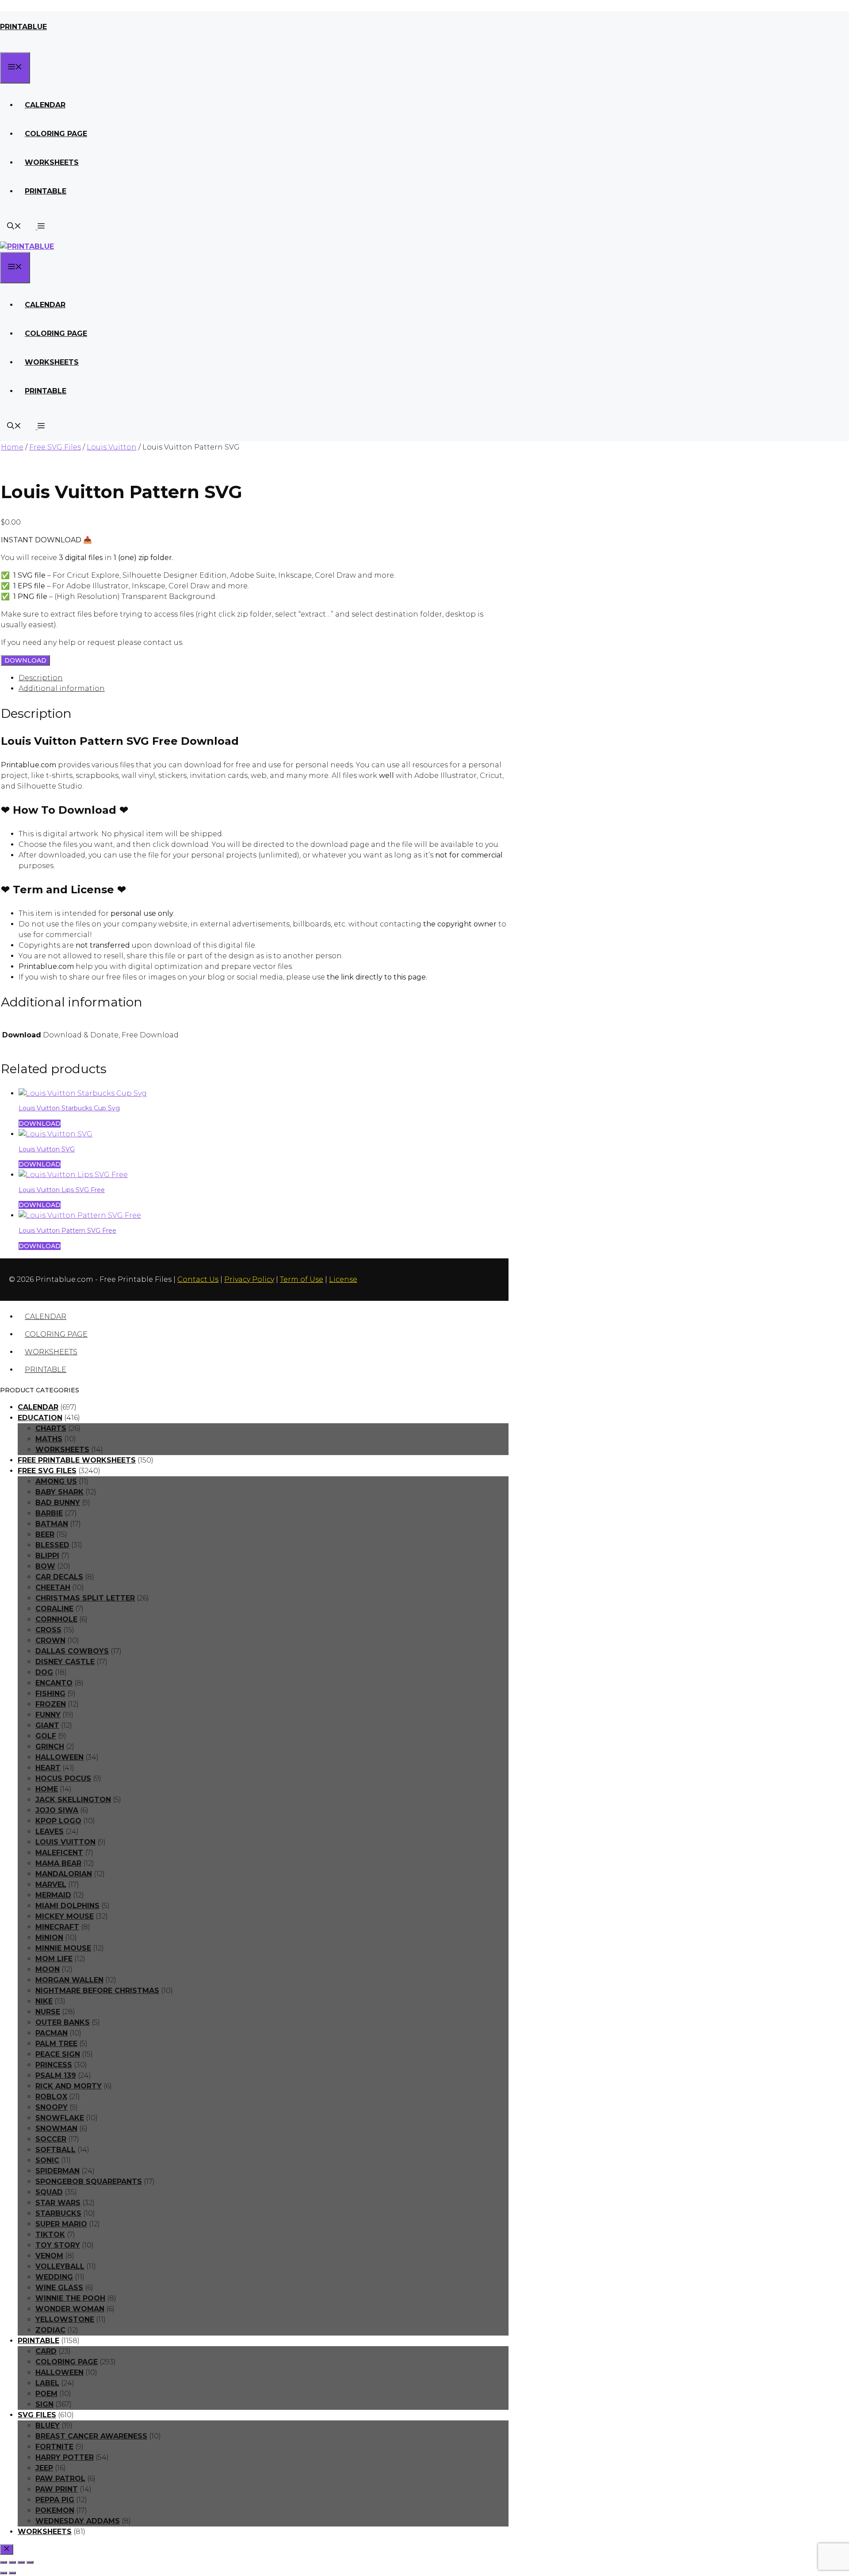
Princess (54, 2065)
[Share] (21, 2562)
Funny (48, 1715)
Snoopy (52, 2107)
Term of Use (302, 1279)
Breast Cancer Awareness (91, 2436)
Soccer (51, 2139)
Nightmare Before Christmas (97, 1991)
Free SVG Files (55, 447)
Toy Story (58, 2245)
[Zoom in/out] (4, 2562)
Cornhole (56, 1619)
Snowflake (60, 2118)
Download (25, 660)
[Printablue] (27, 246)
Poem (46, 2394)
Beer (45, 1534)
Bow (45, 1566)
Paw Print (57, 2489)
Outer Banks (63, 2022)
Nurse (48, 2012)
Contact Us (198, 1279)
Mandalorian (64, 1874)
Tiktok (50, 2235)
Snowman (56, 2128)
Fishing (50, 1694)
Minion (49, 1938)
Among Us (56, 1481)
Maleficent (59, 1853)
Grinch (50, 1747)
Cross (48, 1630)
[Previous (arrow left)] (4, 2573)
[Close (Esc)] (30, 2562)
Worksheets (52, 162)
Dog (44, 1672)
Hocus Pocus (63, 1778)
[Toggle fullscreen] (12, 2562)
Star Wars (58, 2203)
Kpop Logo (58, 1821)
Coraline (54, 1609)
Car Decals (59, 1577)
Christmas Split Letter (85, 1598)
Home (12, 447)
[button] (40, 227)
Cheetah (53, 1587)
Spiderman (57, 2171)
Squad (49, 2192)
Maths (49, 1439)
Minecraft (57, 1927)
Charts (51, 1428)
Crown (50, 1640)
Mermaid (53, 1895)
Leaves (50, 1831)
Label (47, 2383)
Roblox (51, 2097)
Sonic (47, 2160)
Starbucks (58, 2213)
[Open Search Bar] (14, 227)
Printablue (23, 27)
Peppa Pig (55, 2500)
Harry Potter (65, 2457)
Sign (44, 2404)
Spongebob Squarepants (89, 2182)
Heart (48, 1768)
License (343, 1279)
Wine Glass (59, 2288)
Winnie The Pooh (70, 2298)
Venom (49, 2256)
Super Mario (61, 2224)
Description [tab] (41, 678)
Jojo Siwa (57, 1810)
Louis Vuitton (112, 447)
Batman (52, 1524)
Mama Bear (58, 1863)
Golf (46, 1736)
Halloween (59, 1757)
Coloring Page (56, 134)
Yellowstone (65, 2319)
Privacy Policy (249, 1279)
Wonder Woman (70, 2309)
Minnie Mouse (63, 1948)
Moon (48, 1969)
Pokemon (55, 2510)
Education (40, 1418)
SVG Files (37, 2415)
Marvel (51, 1884)
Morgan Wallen (69, 1980)
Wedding (54, 2277)
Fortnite (54, 2447)
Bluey (48, 2425)
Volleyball (60, 2266)
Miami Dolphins (67, 1906)
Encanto (54, 1683)
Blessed (52, 1545)
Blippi (47, 1556)
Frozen (51, 1704)
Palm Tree (56, 2044)
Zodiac (50, 2330)
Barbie (49, 1513)
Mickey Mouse (65, 1916)
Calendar (45, 105)
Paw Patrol (60, 2479)
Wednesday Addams (78, 2521)
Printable (46, 191)
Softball (55, 2150)
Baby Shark (59, 1492)
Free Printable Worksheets (77, 1460)
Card (46, 2351)
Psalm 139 (56, 2075)
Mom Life (54, 1959)
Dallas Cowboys (72, 1651)
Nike (44, 2001)
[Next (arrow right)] (12, 2573)
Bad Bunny (58, 1503)
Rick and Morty (69, 2086)
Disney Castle (65, 1662)
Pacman (52, 2033)
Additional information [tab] (62, 688)
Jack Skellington (73, 1800)
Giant (47, 1725)
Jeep (44, 2468)
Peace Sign (58, 2054)
